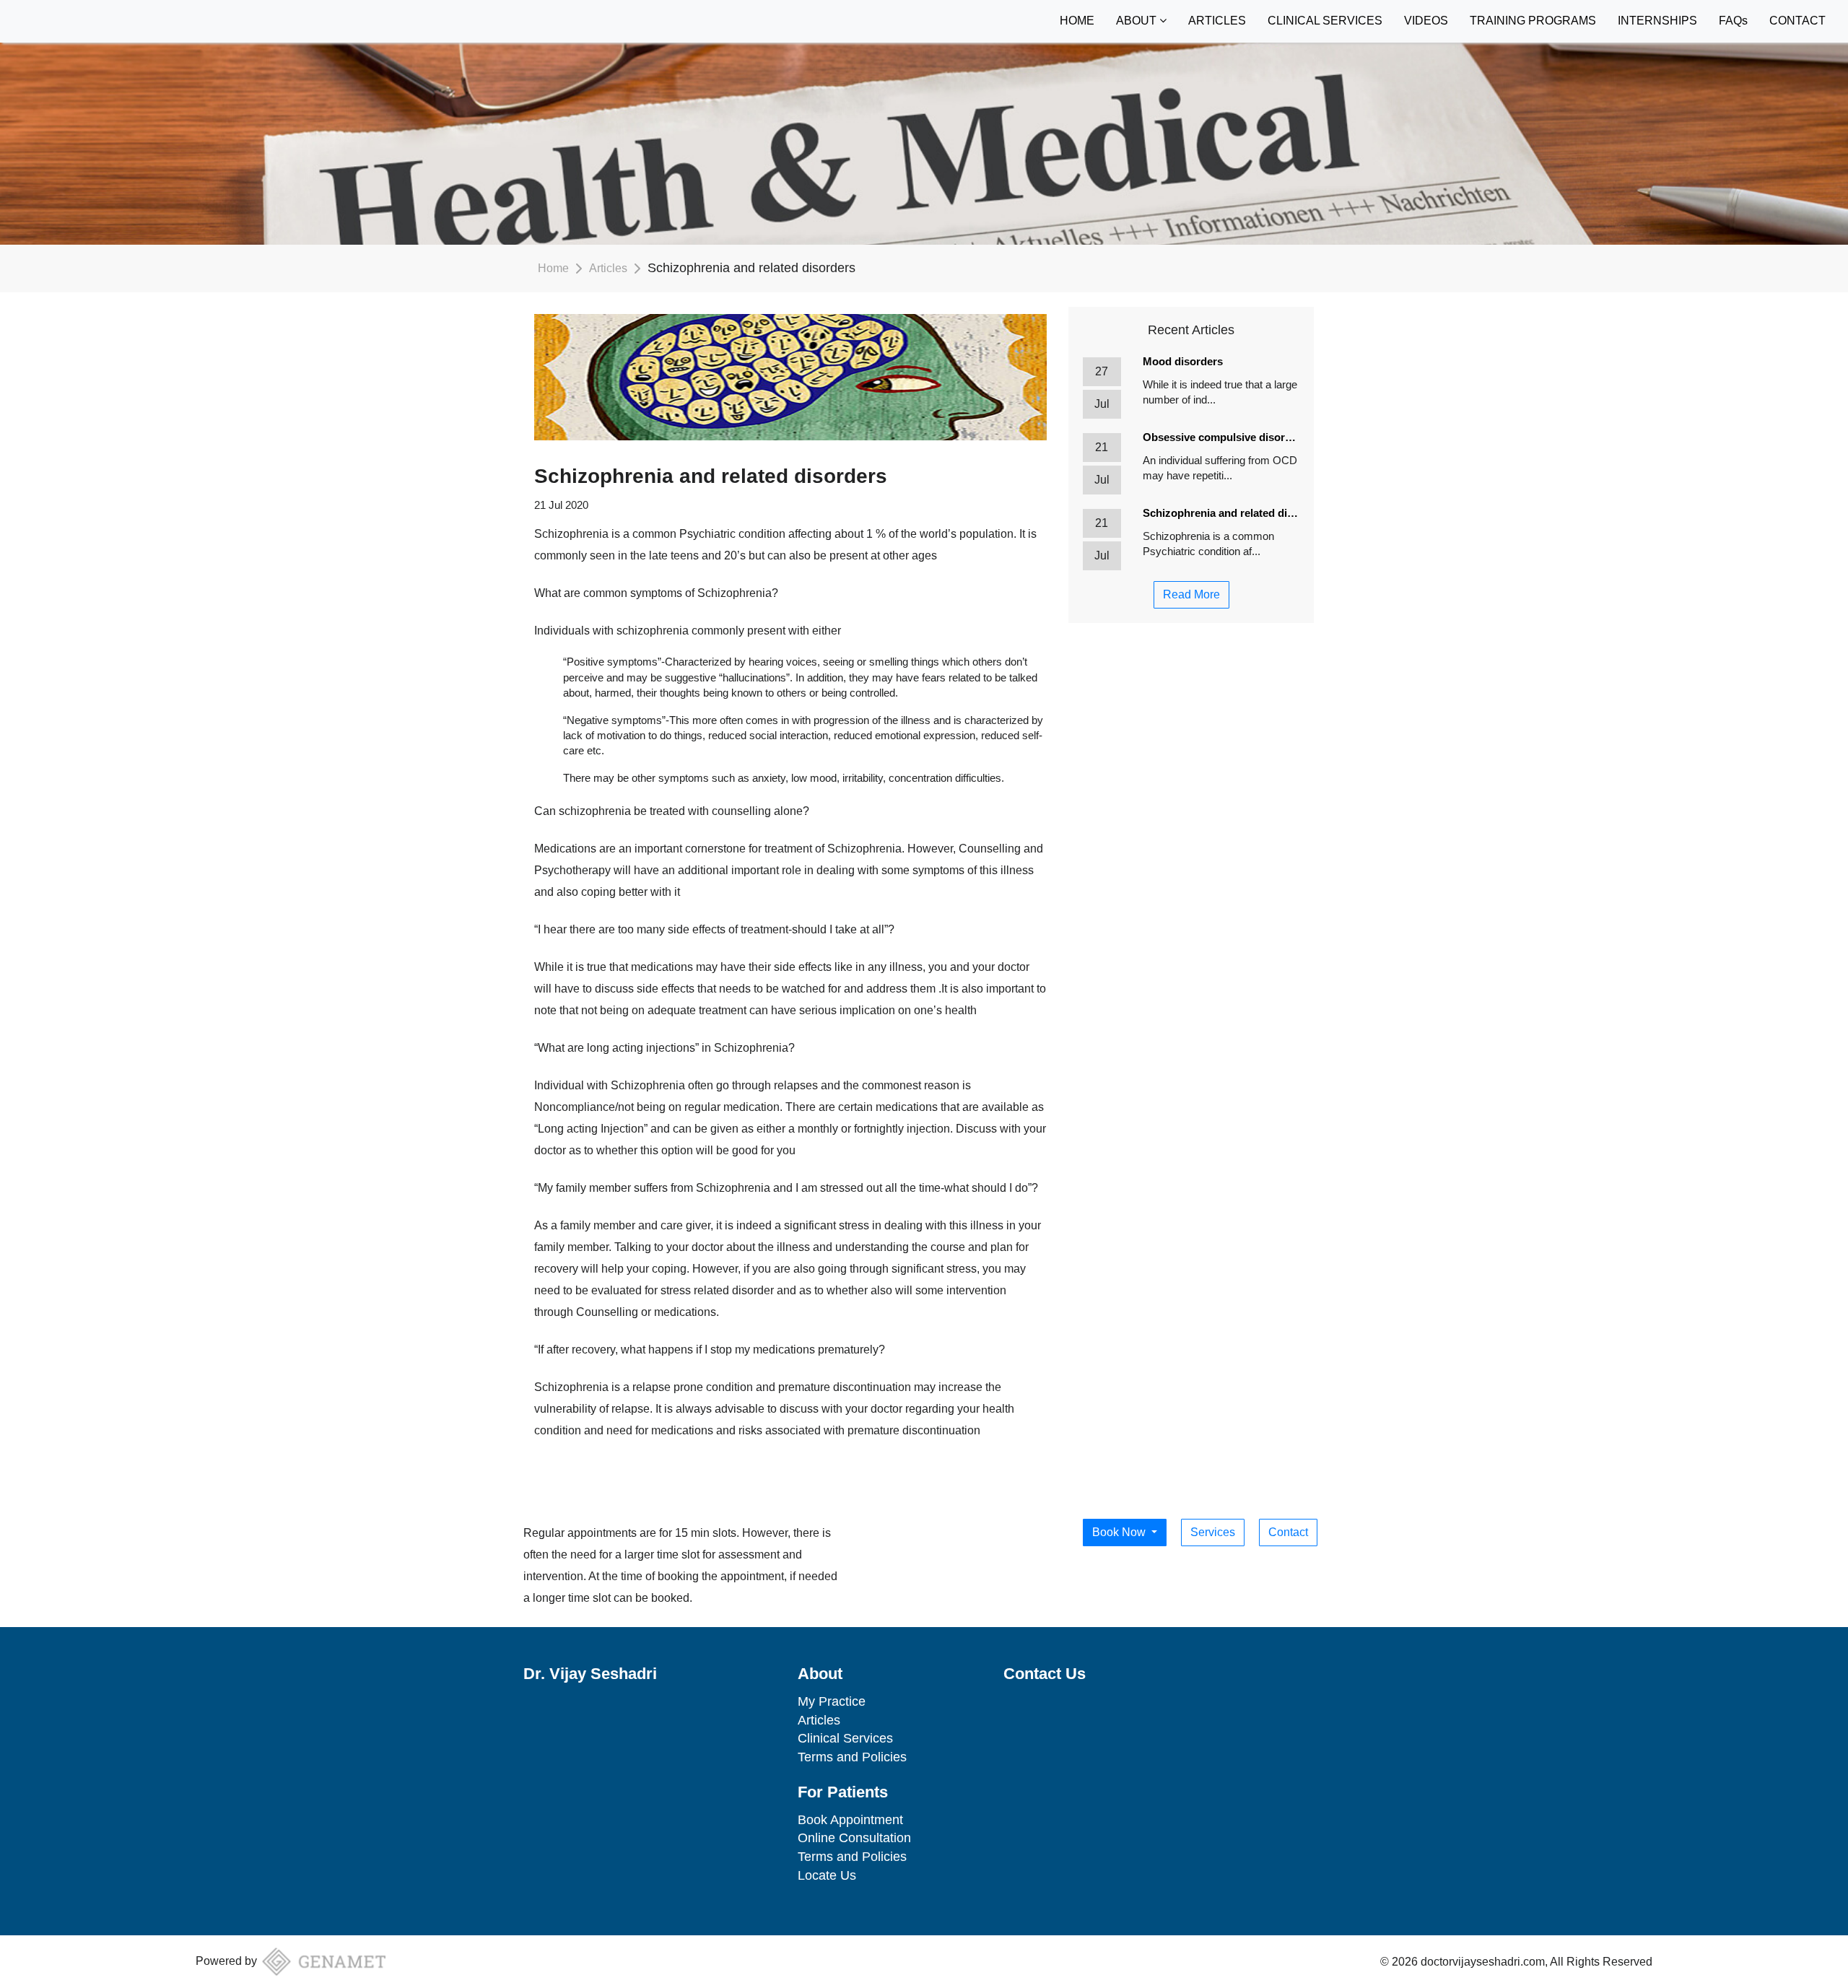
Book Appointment (850, 1820)
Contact (1288, 1532)
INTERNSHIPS (1657, 21)
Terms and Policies (852, 1757)
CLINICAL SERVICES (1325, 21)
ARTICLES (1217, 21)
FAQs (1733, 21)
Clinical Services (845, 1738)
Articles (608, 268)
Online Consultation (854, 1838)
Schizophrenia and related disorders (1221, 513)
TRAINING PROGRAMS (1533, 21)
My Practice (832, 1701)
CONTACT (1797, 21)
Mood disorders (1183, 361)
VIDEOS (1426, 21)
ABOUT (1138, 21)
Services (1213, 1532)
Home (553, 268)
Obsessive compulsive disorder (1221, 437)
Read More (1191, 594)
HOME (1077, 21)
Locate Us (827, 1875)
